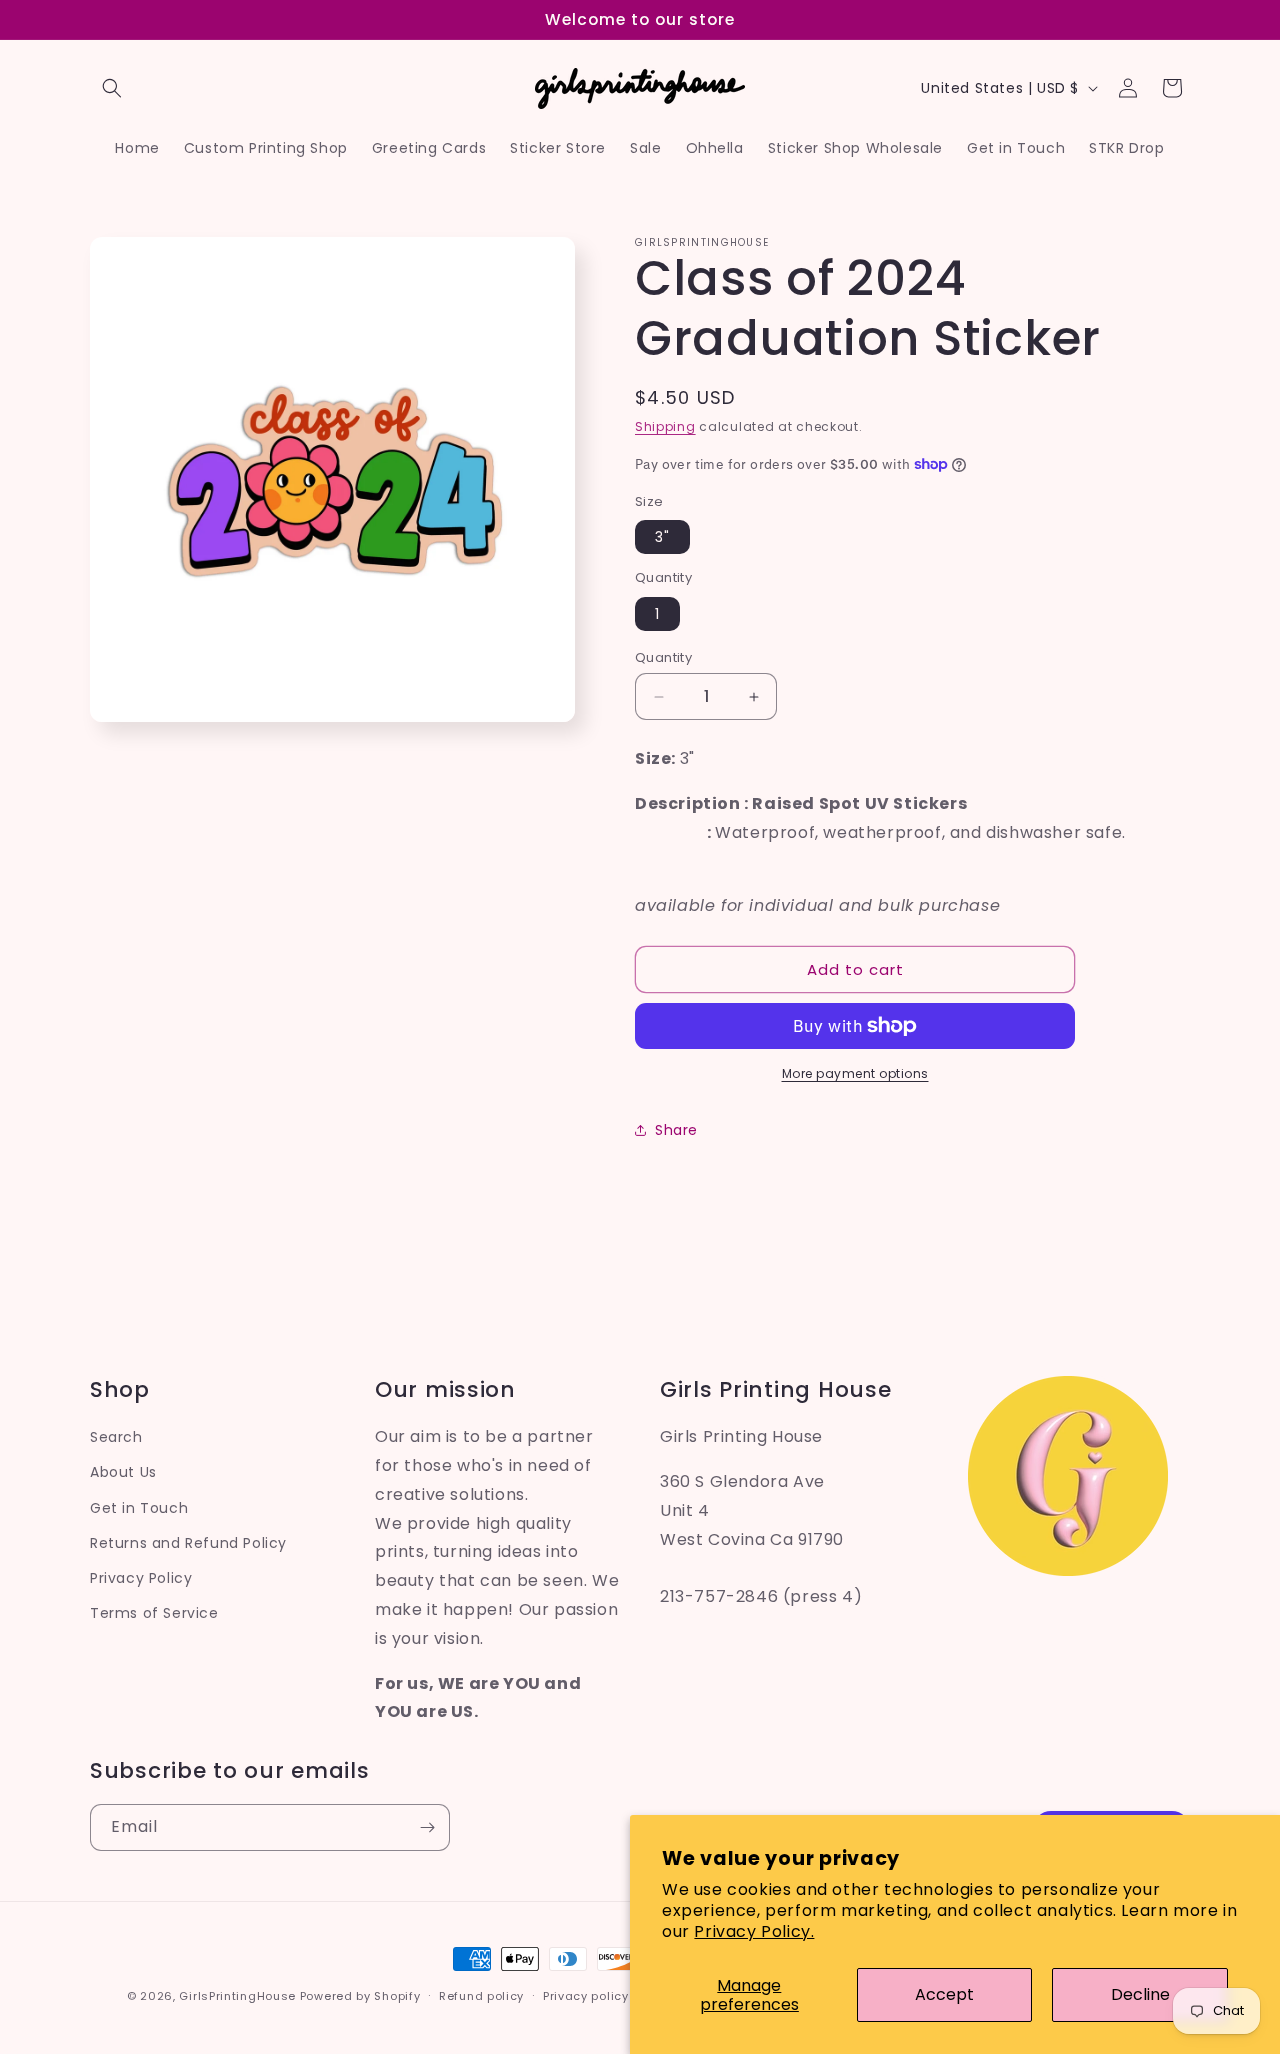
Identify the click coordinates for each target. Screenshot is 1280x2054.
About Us (123, 1472)
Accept (944, 1994)
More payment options (855, 1073)
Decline (1140, 1994)
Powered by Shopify (360, 1996)
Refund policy (481, 1995)
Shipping (665, 426)
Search (116, 1437)
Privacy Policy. (754, 1931)
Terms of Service (154, 1613)
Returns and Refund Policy (188, 1542)
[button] (112, 88)
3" (662, 537)
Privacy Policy (141, 1577)
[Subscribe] (427, 1827)
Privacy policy (586, 1995)
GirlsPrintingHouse (237, 1996)
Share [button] (676, 1130)
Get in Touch (139, 1507)
